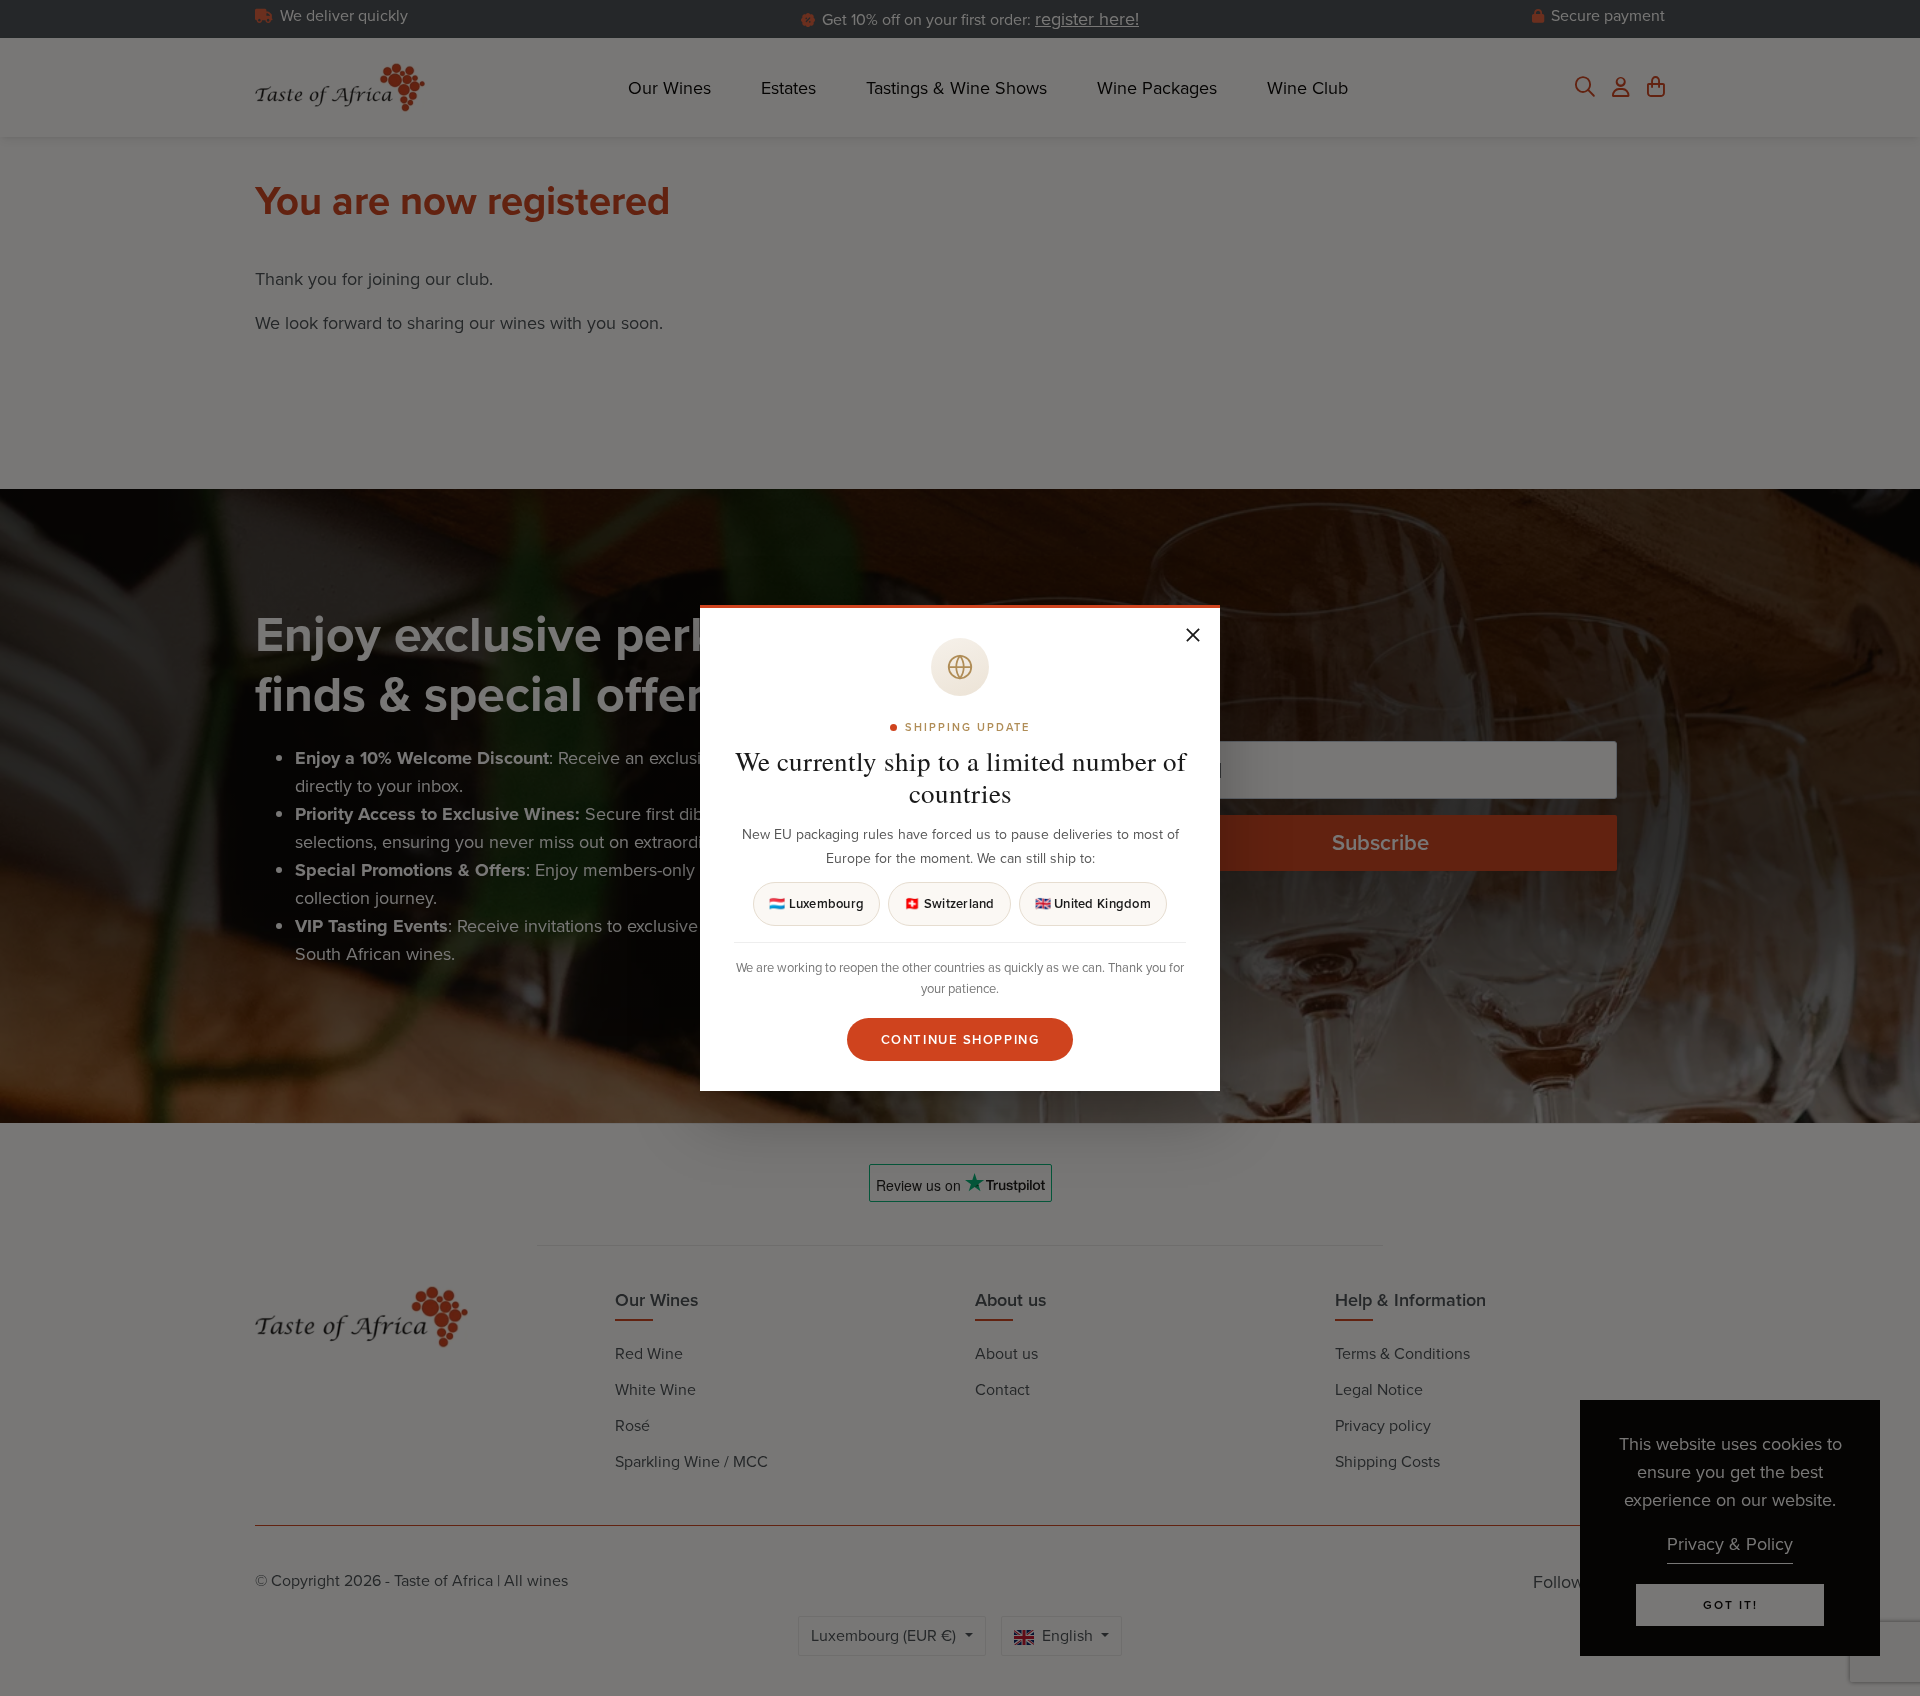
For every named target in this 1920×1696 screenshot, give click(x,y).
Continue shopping (960, 1039)
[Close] (1193, 635)
